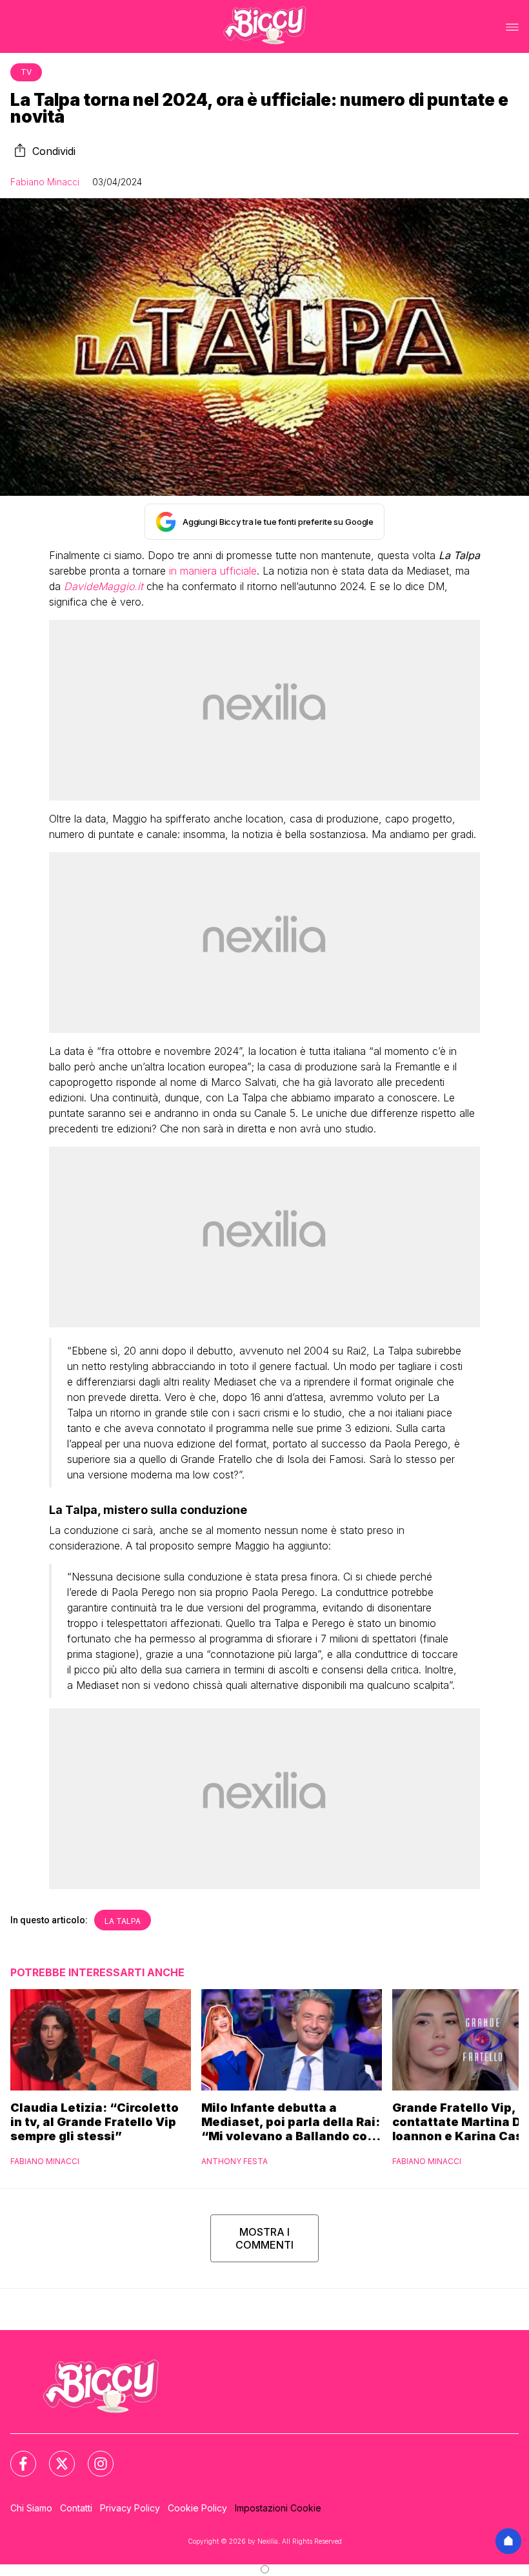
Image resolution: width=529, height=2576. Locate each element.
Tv (26, 72)
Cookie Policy (197, 2508)
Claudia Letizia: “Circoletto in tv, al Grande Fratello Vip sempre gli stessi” (95, 2122)
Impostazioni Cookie (278, 2508)
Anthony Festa (235, 2161)
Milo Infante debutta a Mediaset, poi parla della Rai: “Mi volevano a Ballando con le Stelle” (291, 2122)
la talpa (123, 1921)
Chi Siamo (31, 2508)
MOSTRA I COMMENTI (264, 2238)
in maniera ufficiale (213, 571)
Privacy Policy (130, 2508)
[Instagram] (93, 2456)
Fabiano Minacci (45, 182)
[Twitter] (54, 2456)
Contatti (76, 2508)
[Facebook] (15, 2456)
